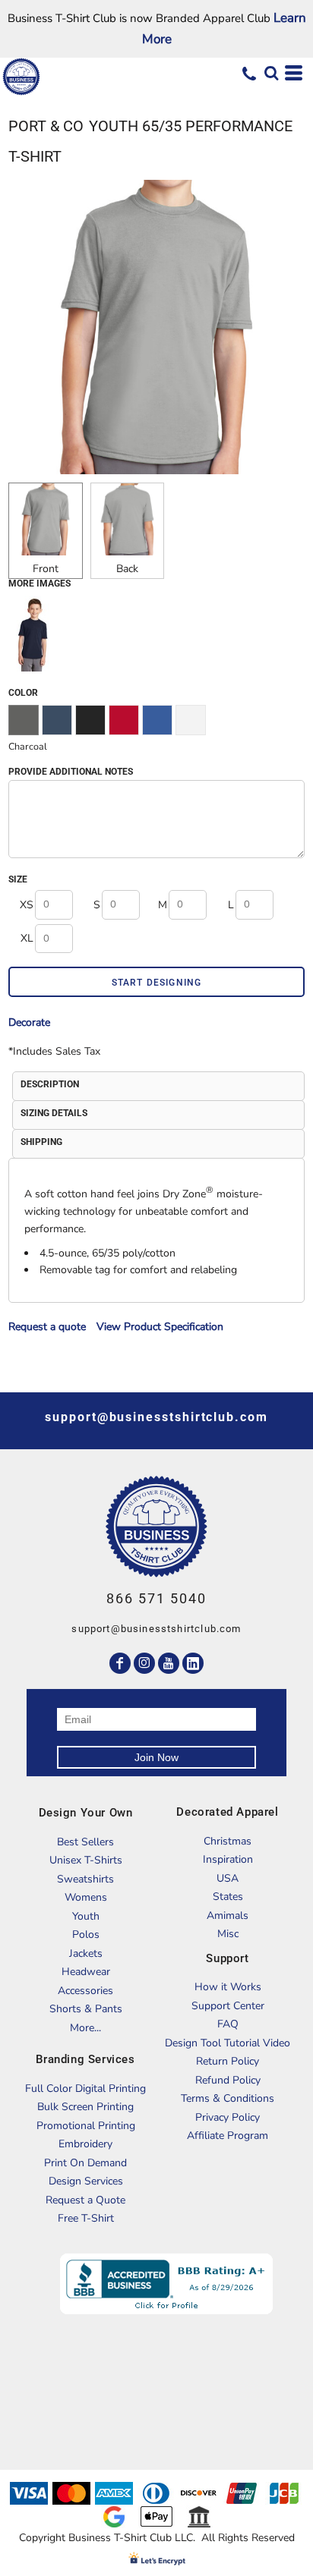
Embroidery (85, 2144)
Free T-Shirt (86, 2218)
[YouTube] (169, 1663)
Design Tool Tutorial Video (228, 2043)
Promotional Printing (86, 2126)
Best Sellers (85, 1842)
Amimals (228, 1915)
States (228, 1897)
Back (127, 569)
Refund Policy (228, 2080)
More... (85, 2028)
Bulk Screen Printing (85, 2107)
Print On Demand (85, 2163)
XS (27, 905)
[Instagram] (144, 1663)
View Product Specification (160, 1327)
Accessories (85, 1991)
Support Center (228, 2006)
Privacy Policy (228, 2117)
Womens (86, 1897)
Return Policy (228, 2061)
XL (27, 938)
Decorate (29, 1022)
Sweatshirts (85, 1879)
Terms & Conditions (228, 2098)
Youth (86, 1916)
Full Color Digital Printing (85, 2088)
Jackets (86, 1953)
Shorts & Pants (86, 2009)
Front (46, 569)
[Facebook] (120, 1663)
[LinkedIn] (193, 1663)
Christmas (228, 1841)
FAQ (228, 2024)
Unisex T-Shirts (86, 1860)
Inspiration (228, 1859)
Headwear (86, 1972)
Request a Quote (85, 2200)
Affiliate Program (228, 2136)
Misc (228, 1934)
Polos (86, 1934)
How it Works (228, 1987)
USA (228, 1878)
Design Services (86, 2181)
